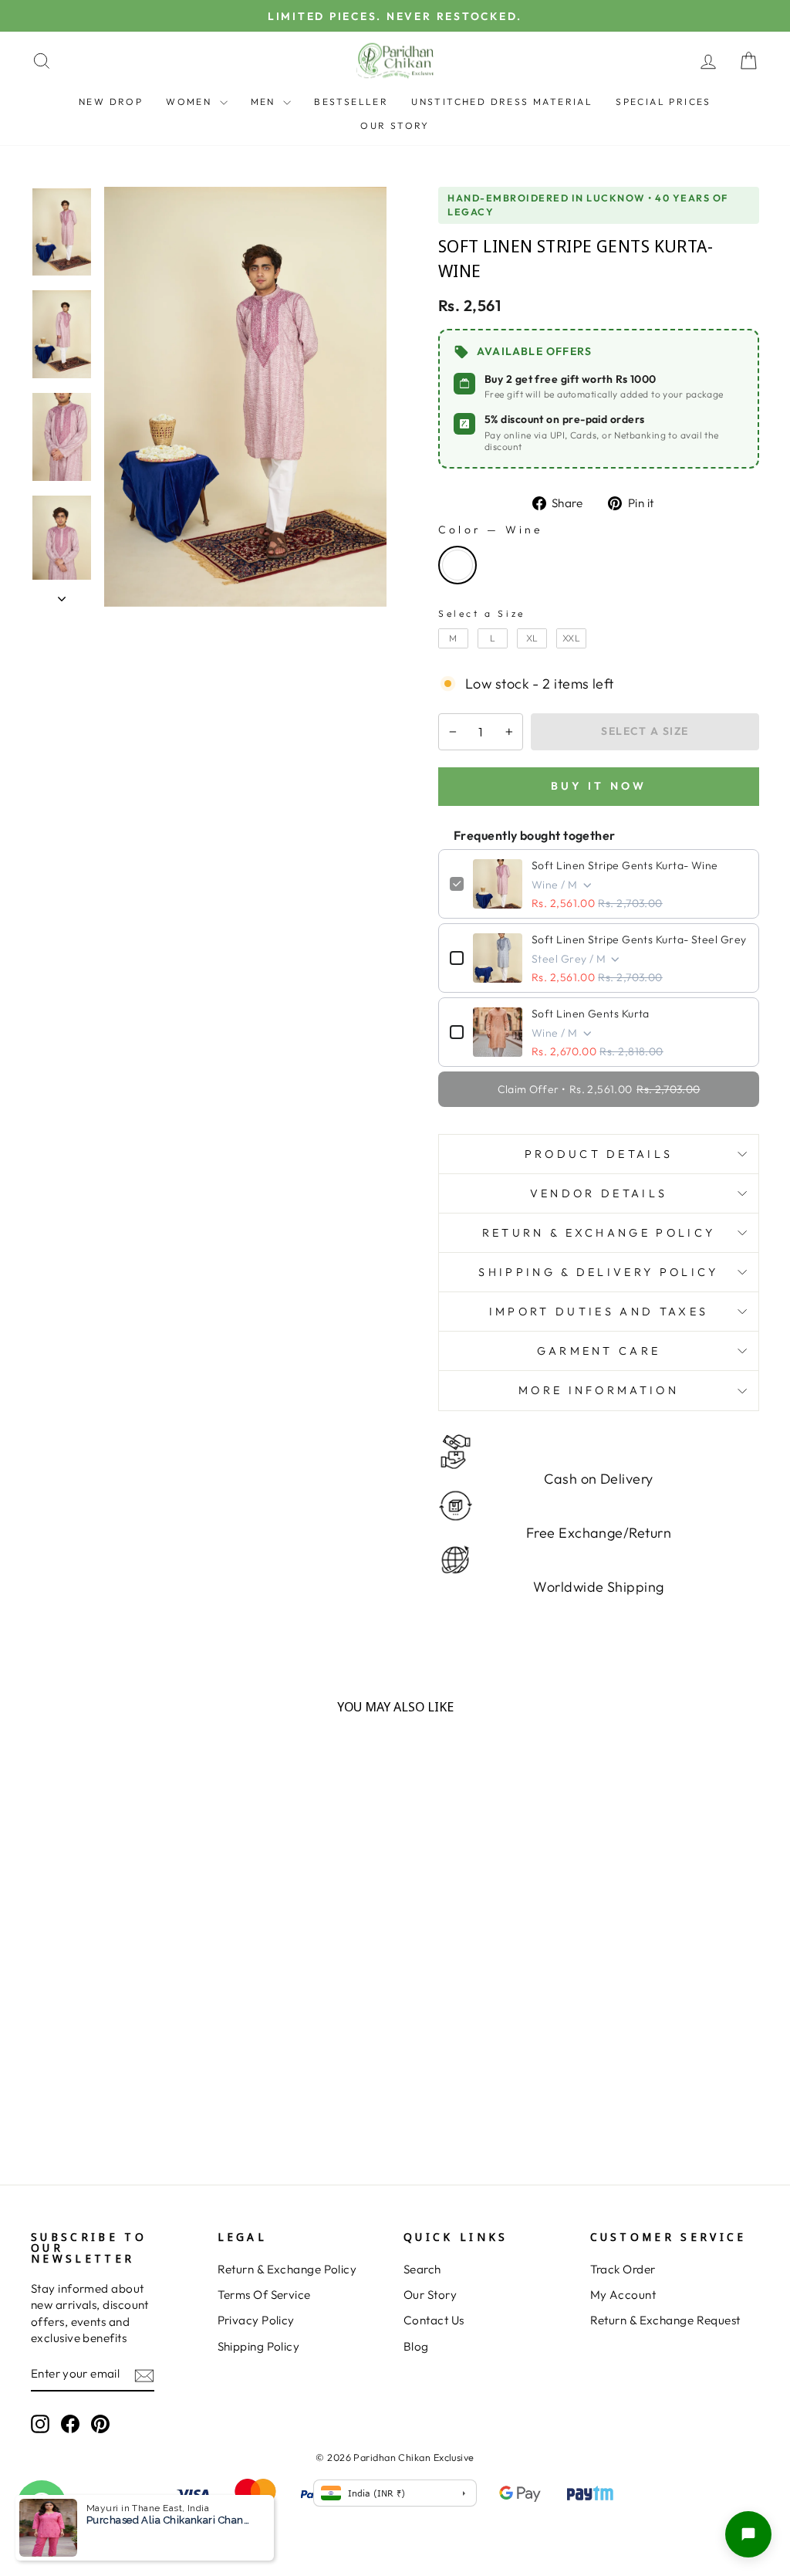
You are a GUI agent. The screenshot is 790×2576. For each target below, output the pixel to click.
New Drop (111, 102)
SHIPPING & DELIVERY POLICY (598, 1272)
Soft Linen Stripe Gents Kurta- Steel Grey (639, 939)
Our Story (395, 125)
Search (422, 2269)
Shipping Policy (259, 2346)
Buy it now (599, 786)
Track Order (623, 2269)
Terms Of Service (264, 2295)
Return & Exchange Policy (287, 2269)
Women (191, 102)
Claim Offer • (599, 1089)
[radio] (457, 565)
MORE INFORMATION (599, 1390)
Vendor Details (599, 1193)
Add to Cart (116, 2112)
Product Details (599, 1154)
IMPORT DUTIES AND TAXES (599, 1312)
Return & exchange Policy (599, 1233)
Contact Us (434, 2320)
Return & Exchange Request (665, 2320)
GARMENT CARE (599, 1351)
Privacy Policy (256, 2320)
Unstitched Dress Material (502, 102)
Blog (416, 2346)
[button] (748, 2534)
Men (265, 102)
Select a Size (482, 613)
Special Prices (663, 102)
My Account (623, 2295)
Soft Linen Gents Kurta (591, 1014)
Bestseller (351, 102)
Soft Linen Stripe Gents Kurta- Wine (625, 865)
